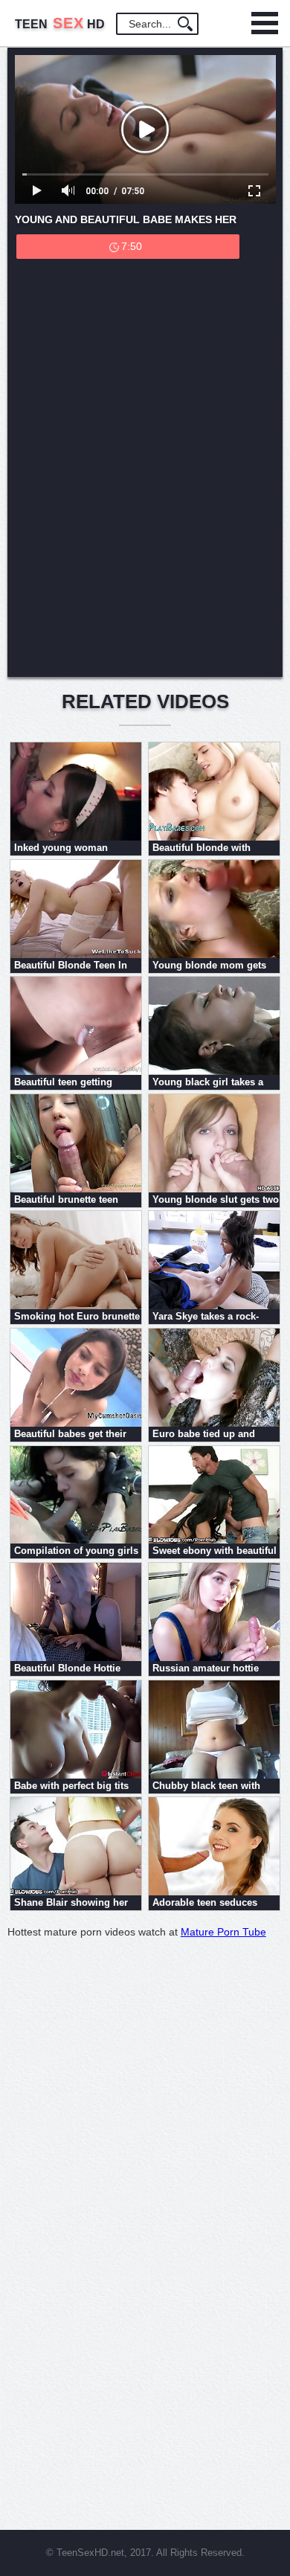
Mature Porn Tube (223, 1932)
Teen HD (60, 24)
